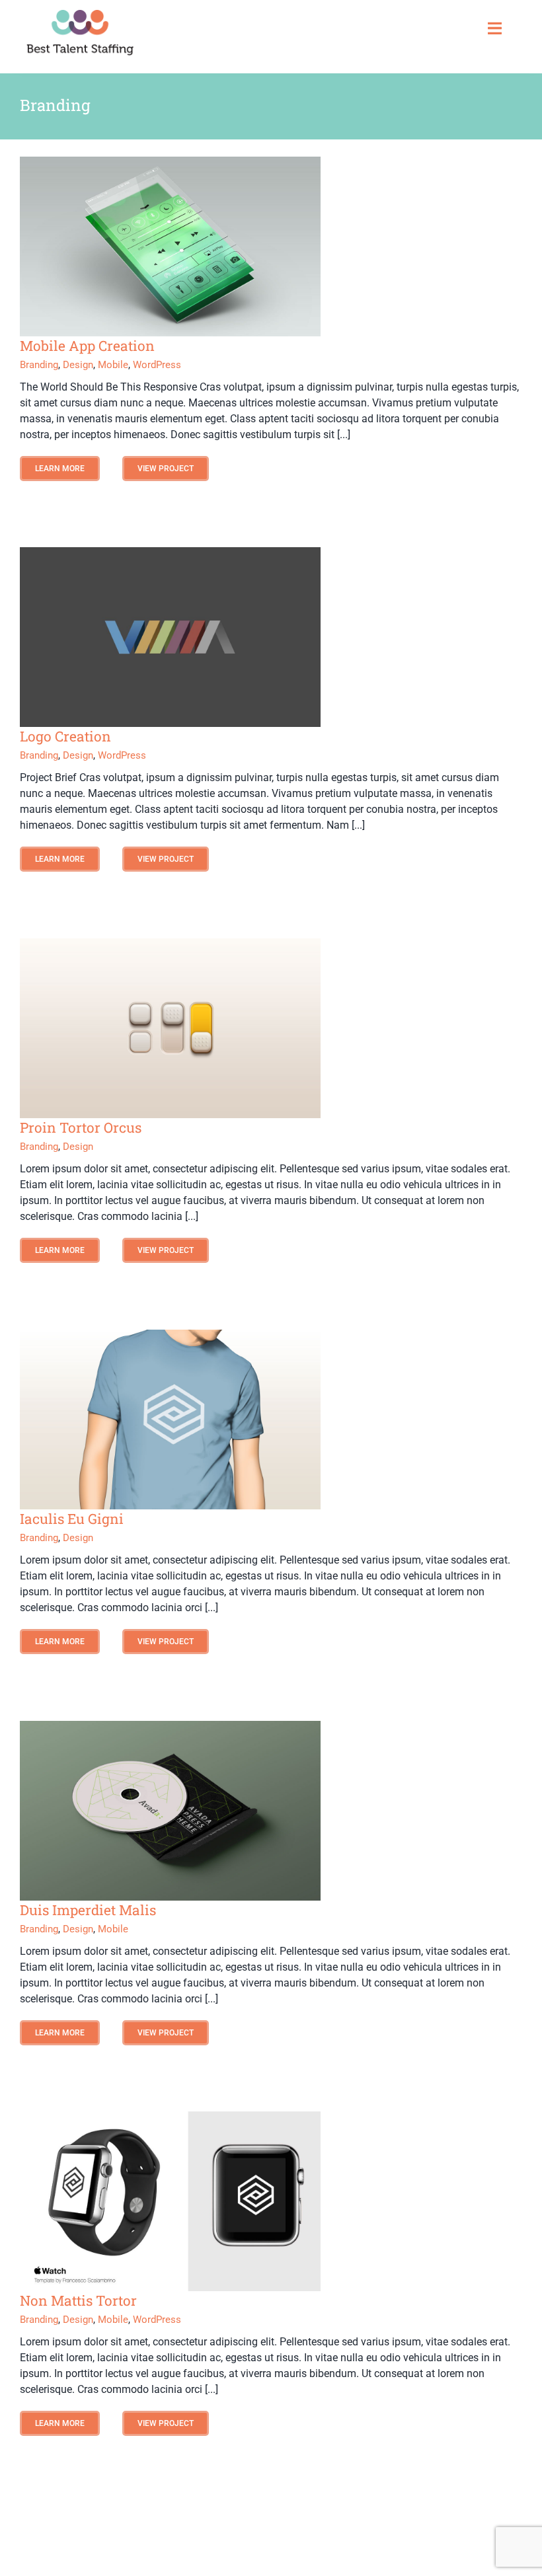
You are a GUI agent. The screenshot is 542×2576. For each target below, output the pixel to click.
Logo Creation (65, 736)
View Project (166, 469)
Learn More (60, 469)
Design (78, 365)
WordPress (157, 365)
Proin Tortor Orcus (81, 1127)
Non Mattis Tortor (78, 2300)
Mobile (113, 365)
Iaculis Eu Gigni (72, 1519)
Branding (39, 365)
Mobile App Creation (87, 346)
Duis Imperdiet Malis (88, 1910)
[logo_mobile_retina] (80, 15)
